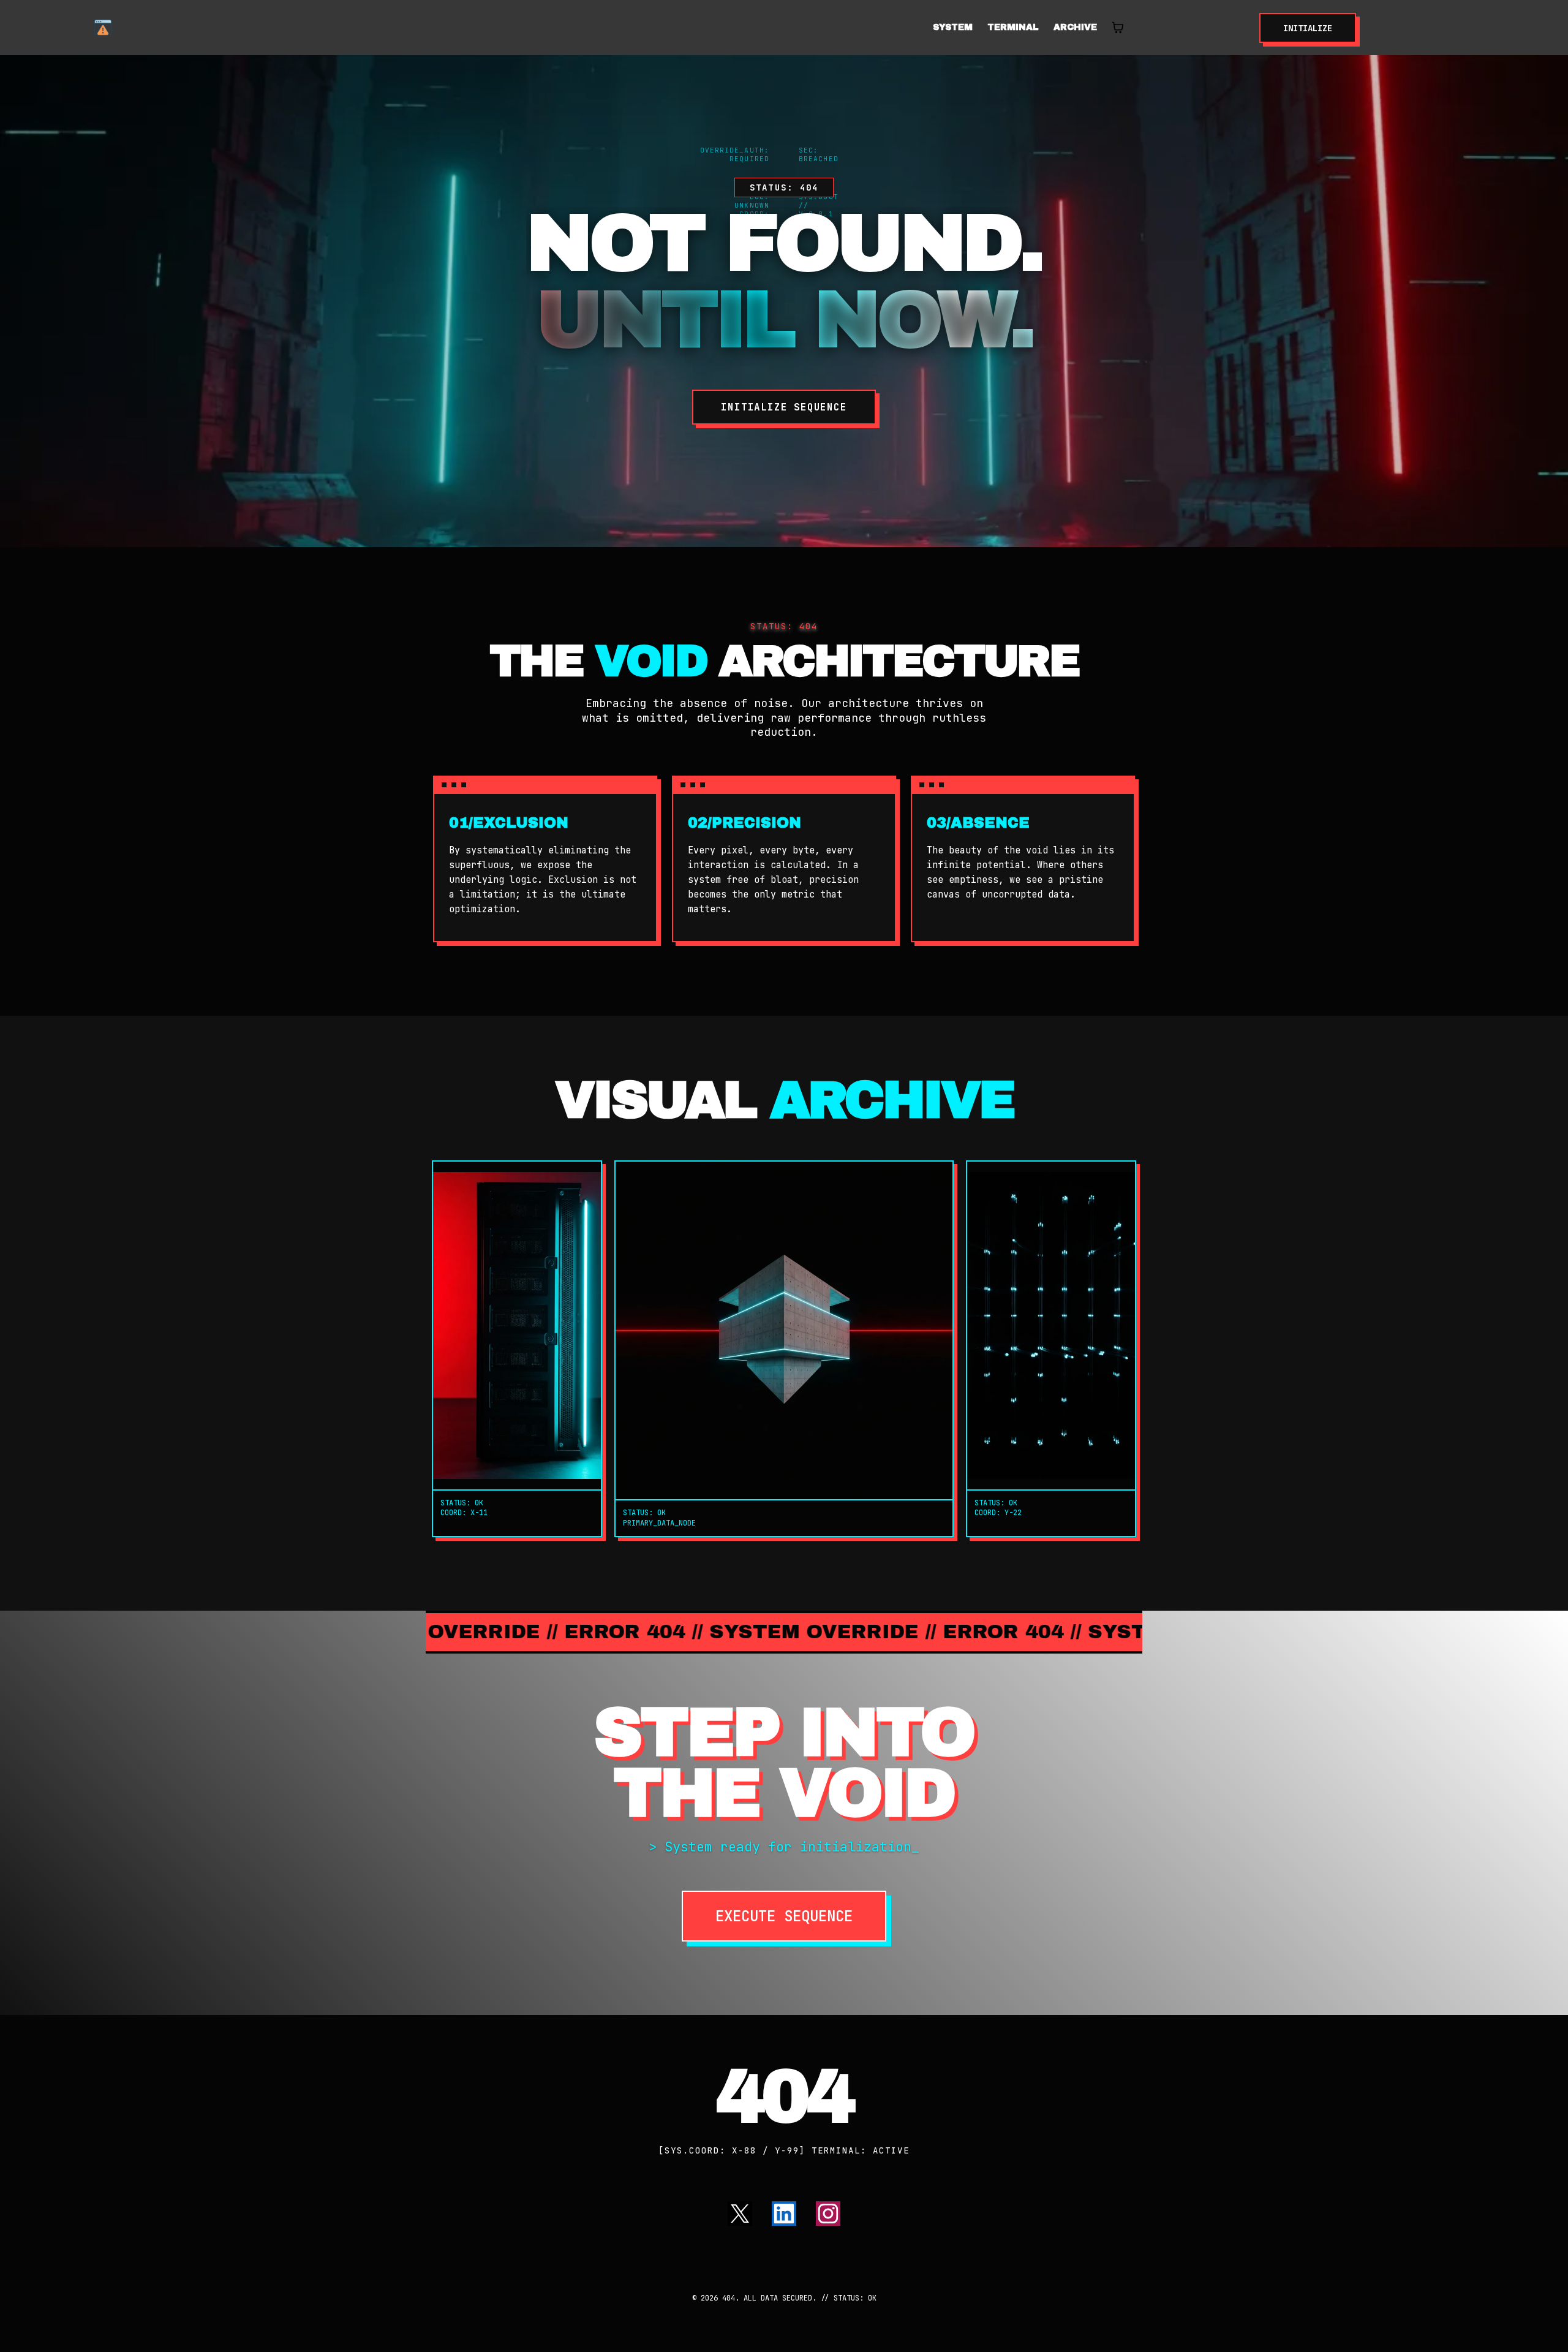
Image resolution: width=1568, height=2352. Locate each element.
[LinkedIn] (784, 2214)
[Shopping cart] (1118, 28)
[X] (740, 2214)
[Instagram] (828, 2214)
